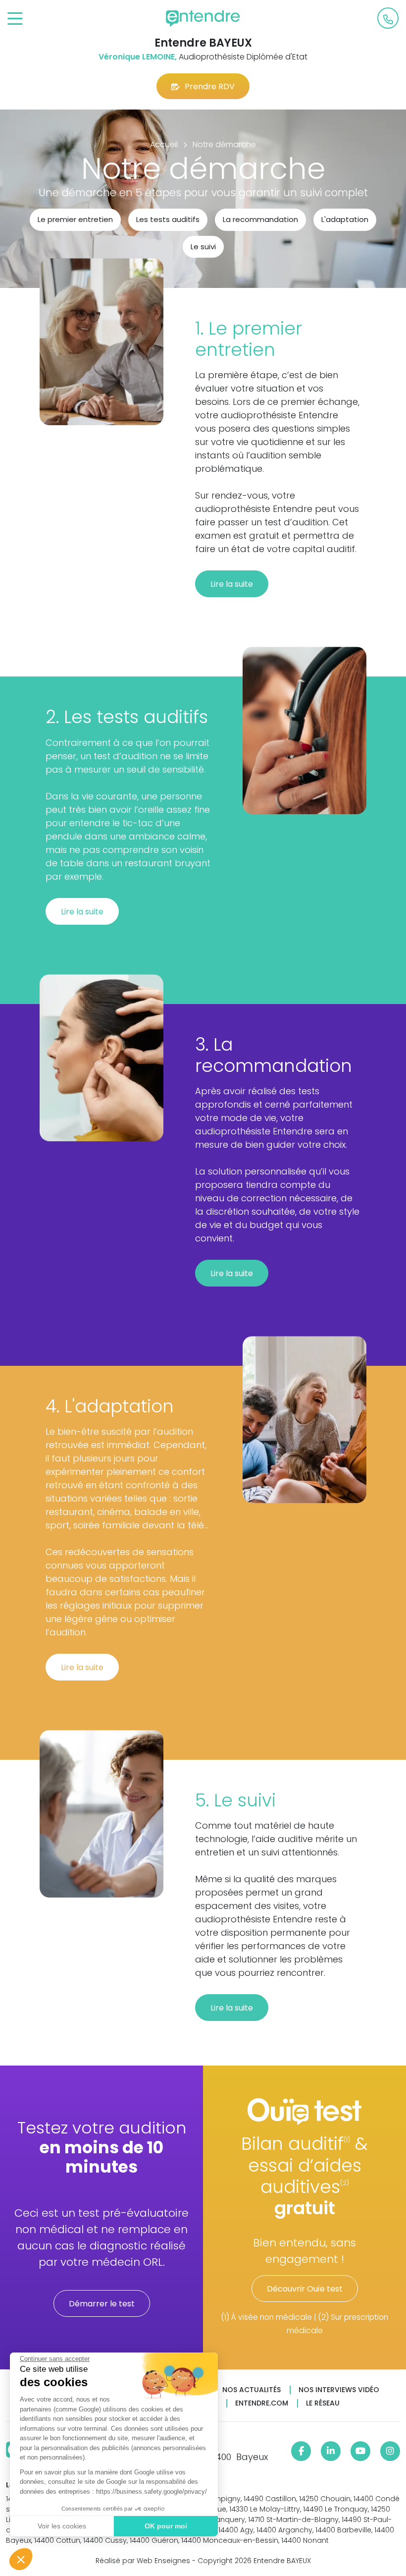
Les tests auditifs (168, 219)
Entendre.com (262, 2403)
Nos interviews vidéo (339, 2390)
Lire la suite (232, 584)
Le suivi (203, 247)
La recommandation (260, 219)
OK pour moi (166, 2526)
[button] (21, 2559)
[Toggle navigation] (15, 19)
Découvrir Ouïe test (305, 2289)
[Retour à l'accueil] (203, 18)
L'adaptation (345, 219)
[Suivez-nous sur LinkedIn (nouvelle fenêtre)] (331, 2451)
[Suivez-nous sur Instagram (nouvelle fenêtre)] (390, 2451)
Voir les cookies (62, 2526)
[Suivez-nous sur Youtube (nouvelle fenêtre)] (360, 2451)
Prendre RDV (210, 86)
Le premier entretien (75, 219)
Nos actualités (252, 2390)
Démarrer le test (102, 2304)
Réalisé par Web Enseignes (143, 2561)
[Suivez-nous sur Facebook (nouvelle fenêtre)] (301, 2451)
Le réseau (323, 2403)
